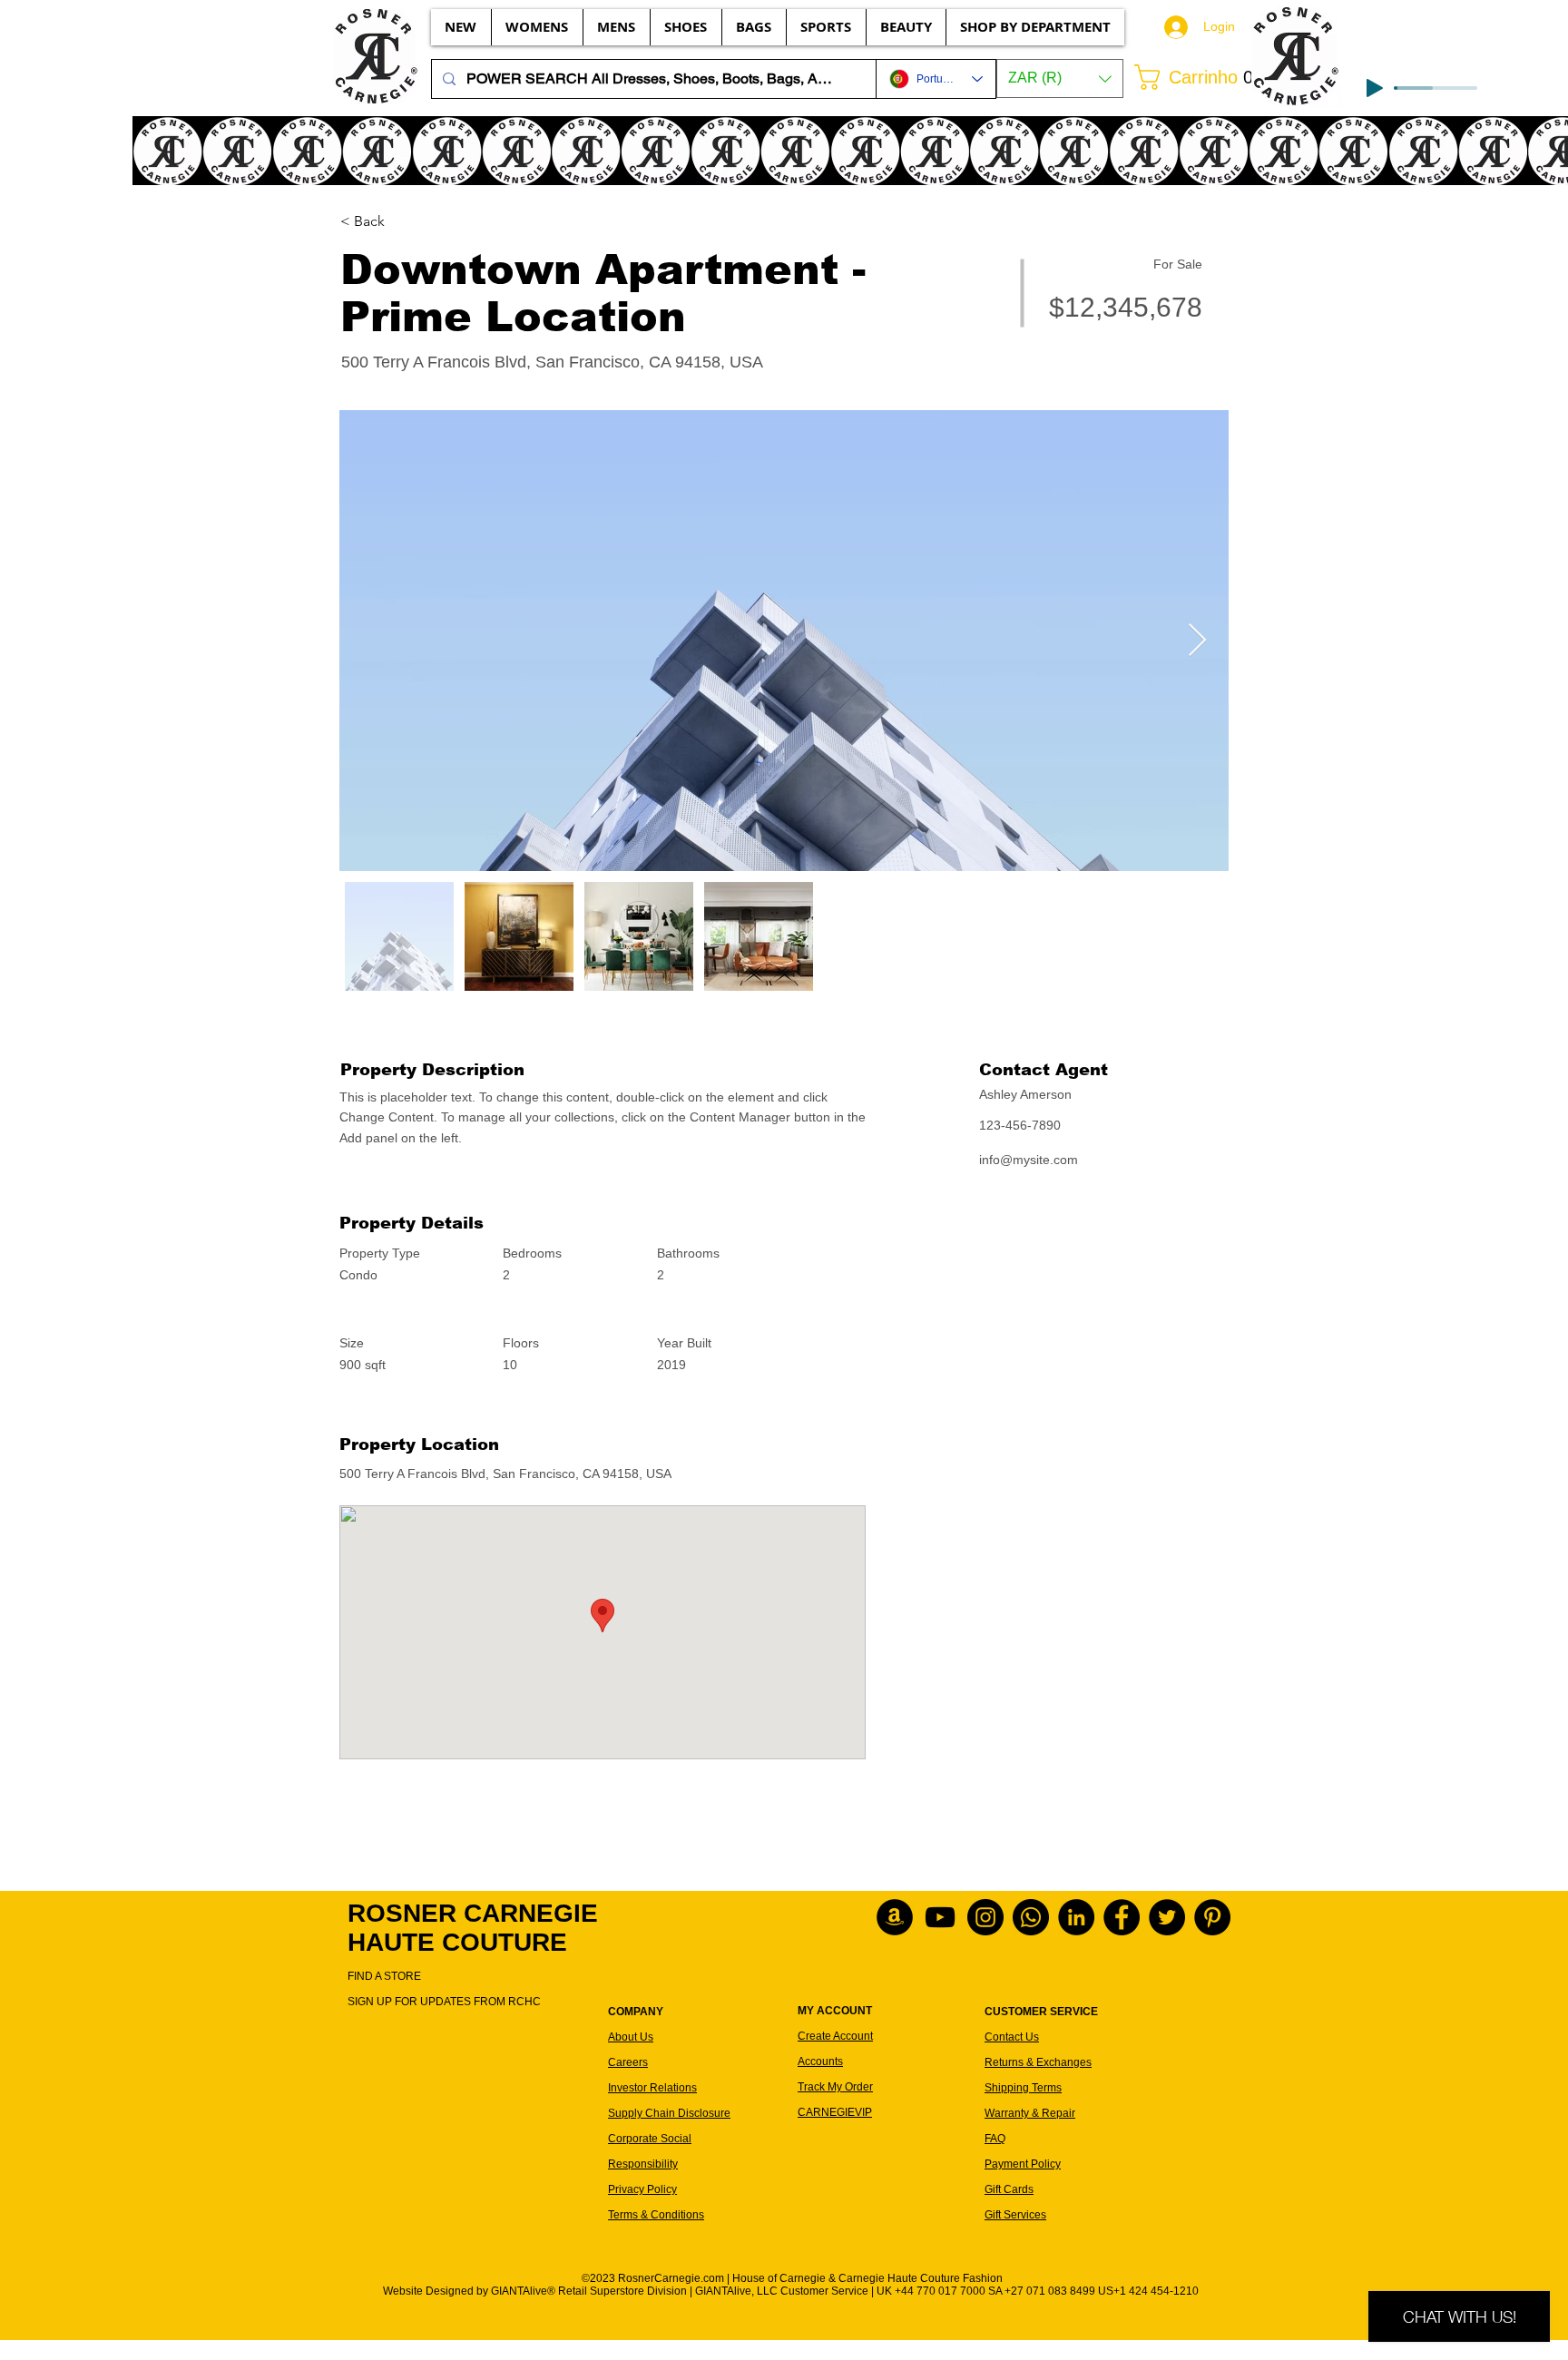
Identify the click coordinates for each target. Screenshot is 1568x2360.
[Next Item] (1197, 641)
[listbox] (1060, 78)
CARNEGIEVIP (835, 2112)
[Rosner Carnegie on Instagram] (985, 1917)
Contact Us (1012, 2037)
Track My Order (835, 2087)
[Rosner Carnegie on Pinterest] (1212, 1917)
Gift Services (1015, 2215)
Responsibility (643, 2164)
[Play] (1375, 88)
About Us (631, 2037)
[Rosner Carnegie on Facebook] (1122, 1917)
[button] (1060, 78)
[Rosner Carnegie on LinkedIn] (1076, 1917)
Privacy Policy (642, 2189)
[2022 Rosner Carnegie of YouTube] (940, 1917)
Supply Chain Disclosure (669, 2113)
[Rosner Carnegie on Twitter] (1167, 1917)
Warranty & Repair (1030, 2113)
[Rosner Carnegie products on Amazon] (895, 1917)
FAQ (995, 2139)
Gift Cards (1009, 2189)
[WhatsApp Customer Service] (1031, 1917)
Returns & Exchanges (1038, 2062)
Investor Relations (652, 2088)
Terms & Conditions (656, 2215)
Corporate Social (650, 2139)
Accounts (820, 2061)
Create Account (835, 2036)
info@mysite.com (1029, 1160)
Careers (628, 2062)
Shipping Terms (1023, 2088)
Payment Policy (1023, 2164)
